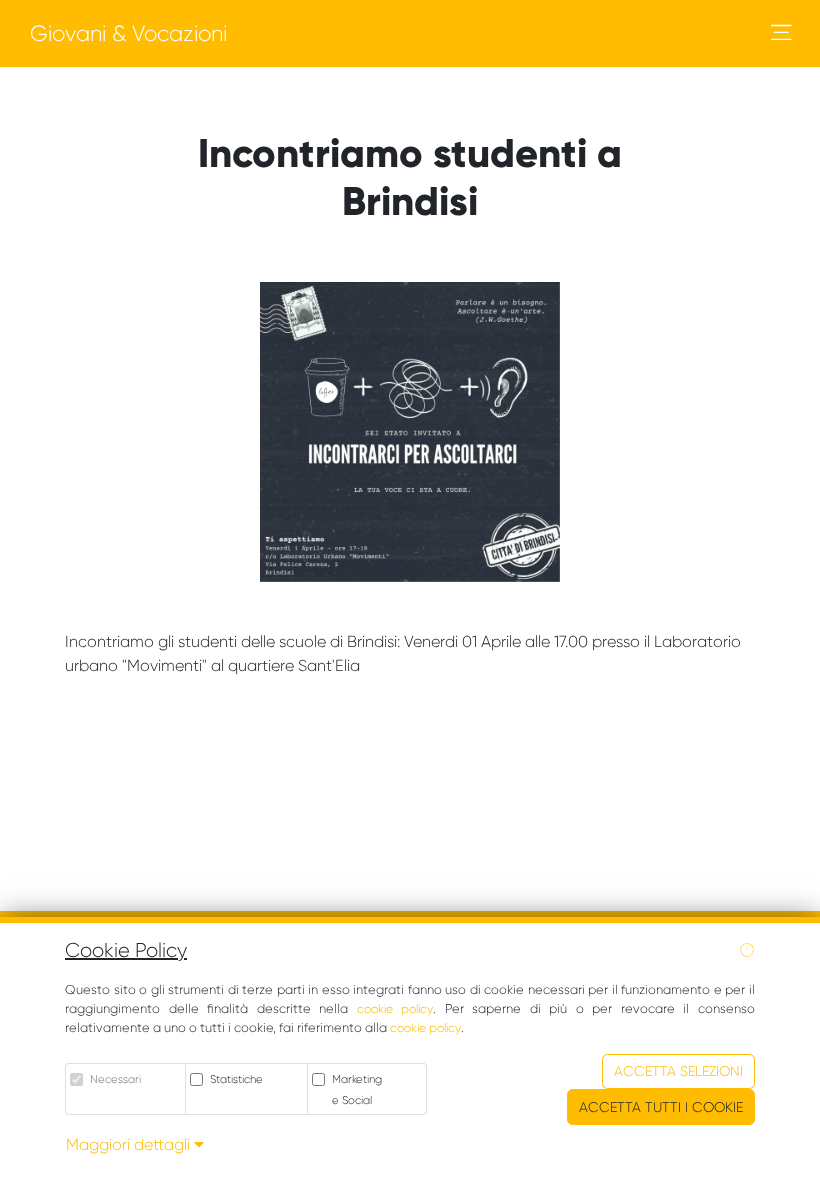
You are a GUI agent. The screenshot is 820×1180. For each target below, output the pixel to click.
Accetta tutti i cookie (661, 1107)
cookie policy (395, 1009)
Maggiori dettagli (130, 1144)
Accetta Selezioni (678, 1071)
